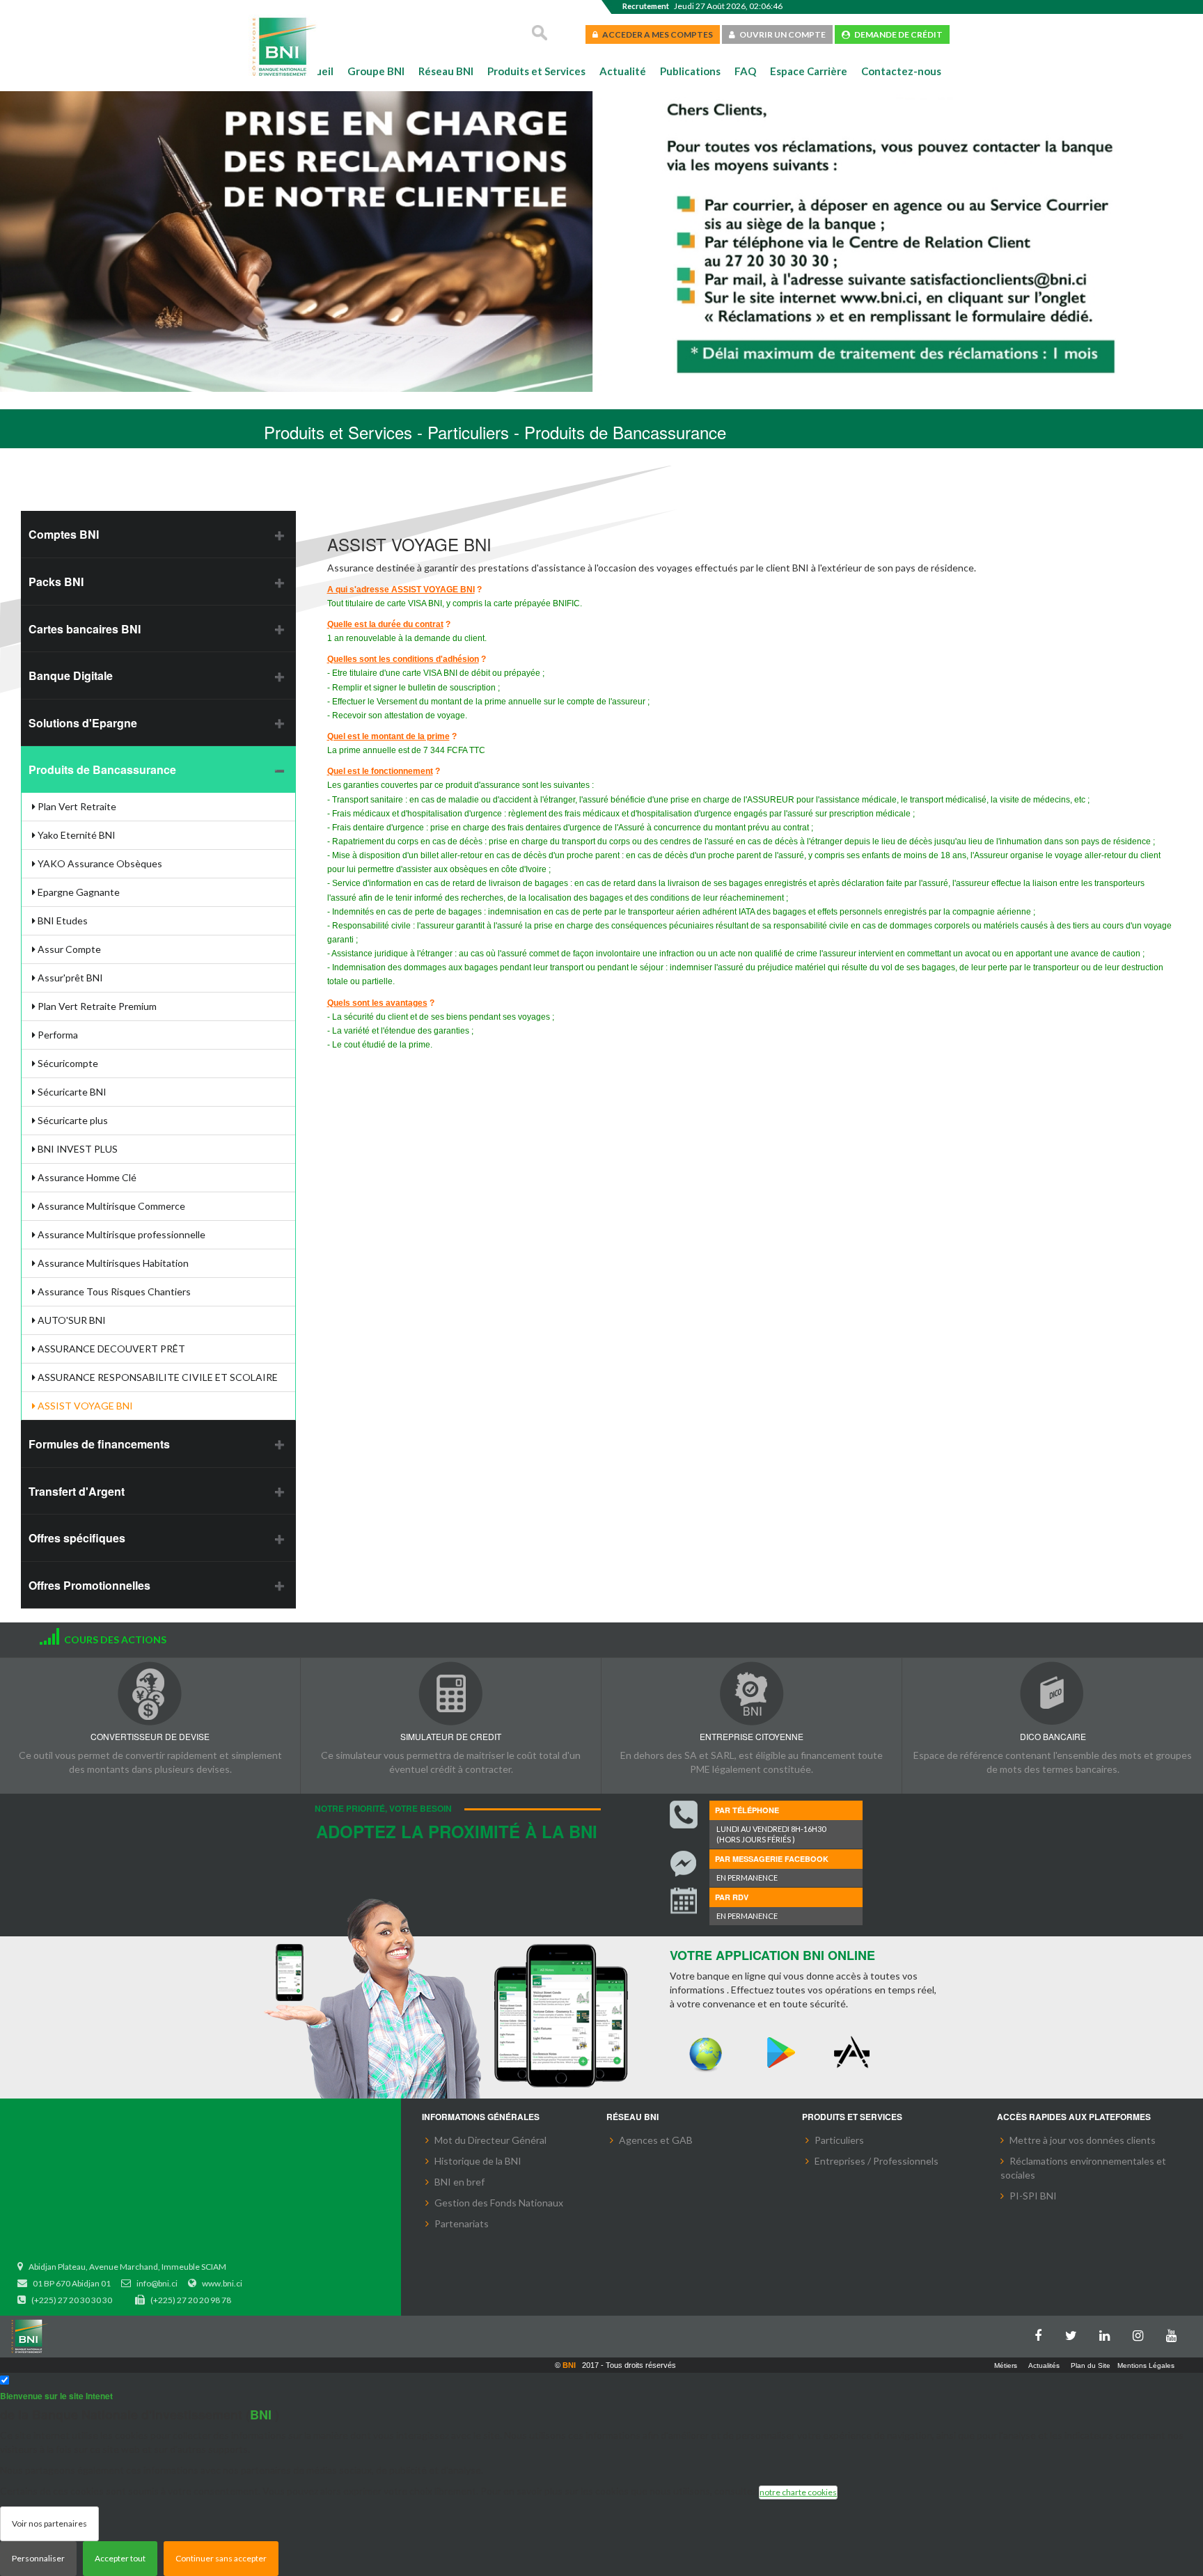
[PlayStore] (780, 2053)
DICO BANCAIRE (1053, 1736)
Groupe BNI (376, 71)
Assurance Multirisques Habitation (112, 1263)
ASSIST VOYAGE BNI (84, 1406)
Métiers (1006, 2365)
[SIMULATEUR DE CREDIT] (451, 1693)
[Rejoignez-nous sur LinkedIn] (1108, 2333)
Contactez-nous (901, 71)
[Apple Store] (855, 2053)
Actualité (623, 71)
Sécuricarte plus (72, 1120)
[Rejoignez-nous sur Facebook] (1041, 2333)
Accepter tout (120, 2558)
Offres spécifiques (77, 1538)
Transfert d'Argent (77, 1491)
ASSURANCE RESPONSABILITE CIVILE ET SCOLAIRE (157, 1377)
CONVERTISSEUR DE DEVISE (150, 1736)
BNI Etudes (62, 920)
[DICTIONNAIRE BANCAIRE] (1053, 1693)
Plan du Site (1091, 2365)
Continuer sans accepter (221, 2558)
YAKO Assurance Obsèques (99, 863)
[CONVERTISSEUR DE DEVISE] (150, 1693)
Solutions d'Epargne (83, 723)
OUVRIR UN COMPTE (780, 34)
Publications (690, 71)
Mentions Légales (1146, 2365)
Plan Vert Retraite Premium (96, 1006)
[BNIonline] (706, 2053)
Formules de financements (99, 1444)
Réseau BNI (446, 71)
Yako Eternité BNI (76, 835)
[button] (33, 244)
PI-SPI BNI (1033, 2196)
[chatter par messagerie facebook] (684, 1864)
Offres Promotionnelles (89, 1585)
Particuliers (839, 2140)
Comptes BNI (64, 534)
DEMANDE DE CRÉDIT (896, 34)
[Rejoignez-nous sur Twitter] (1075, 2333)
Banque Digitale (71, 675)
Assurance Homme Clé (86, 1177)
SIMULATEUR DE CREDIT (451, 1736)
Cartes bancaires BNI (85, 629)
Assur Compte (68, 949)
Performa (57, 1035)
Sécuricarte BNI (71, 1092)
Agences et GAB (656, 2140)
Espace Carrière (809, 71)
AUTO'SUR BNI (71, 1320)
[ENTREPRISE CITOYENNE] (752, 1693)
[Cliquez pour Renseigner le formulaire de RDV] (684, 1902)
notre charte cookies (798, 2492)
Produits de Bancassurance (102, 769)
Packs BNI (56, 582)
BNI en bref (459, 2182)
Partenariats (462, 2223)
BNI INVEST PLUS (77, 1149)
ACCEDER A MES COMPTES (655, 34)
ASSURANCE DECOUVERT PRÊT (110, 1349)
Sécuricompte (67, 1063)
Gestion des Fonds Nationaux (499, 2203)
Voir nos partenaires (49, 2523)
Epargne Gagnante (78, 892)
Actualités (1044, 2365)
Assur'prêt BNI (69, 978)
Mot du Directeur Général (490, 2140)
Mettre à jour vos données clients (1083, 2140)
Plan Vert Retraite (76, 806)
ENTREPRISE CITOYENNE (752, 1736)
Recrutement (646, 6)
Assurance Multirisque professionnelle (120, 1234)
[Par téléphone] (684, 1815)
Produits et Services (536, 71)
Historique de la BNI (478, 2161)
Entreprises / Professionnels (876, 2161)
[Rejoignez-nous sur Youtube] (1175, 2333)
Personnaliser (38, 2558)
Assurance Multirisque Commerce (110, 1206)
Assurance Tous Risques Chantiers (113, 1291)
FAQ (745, 71)
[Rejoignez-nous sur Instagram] (1142, 2333)
